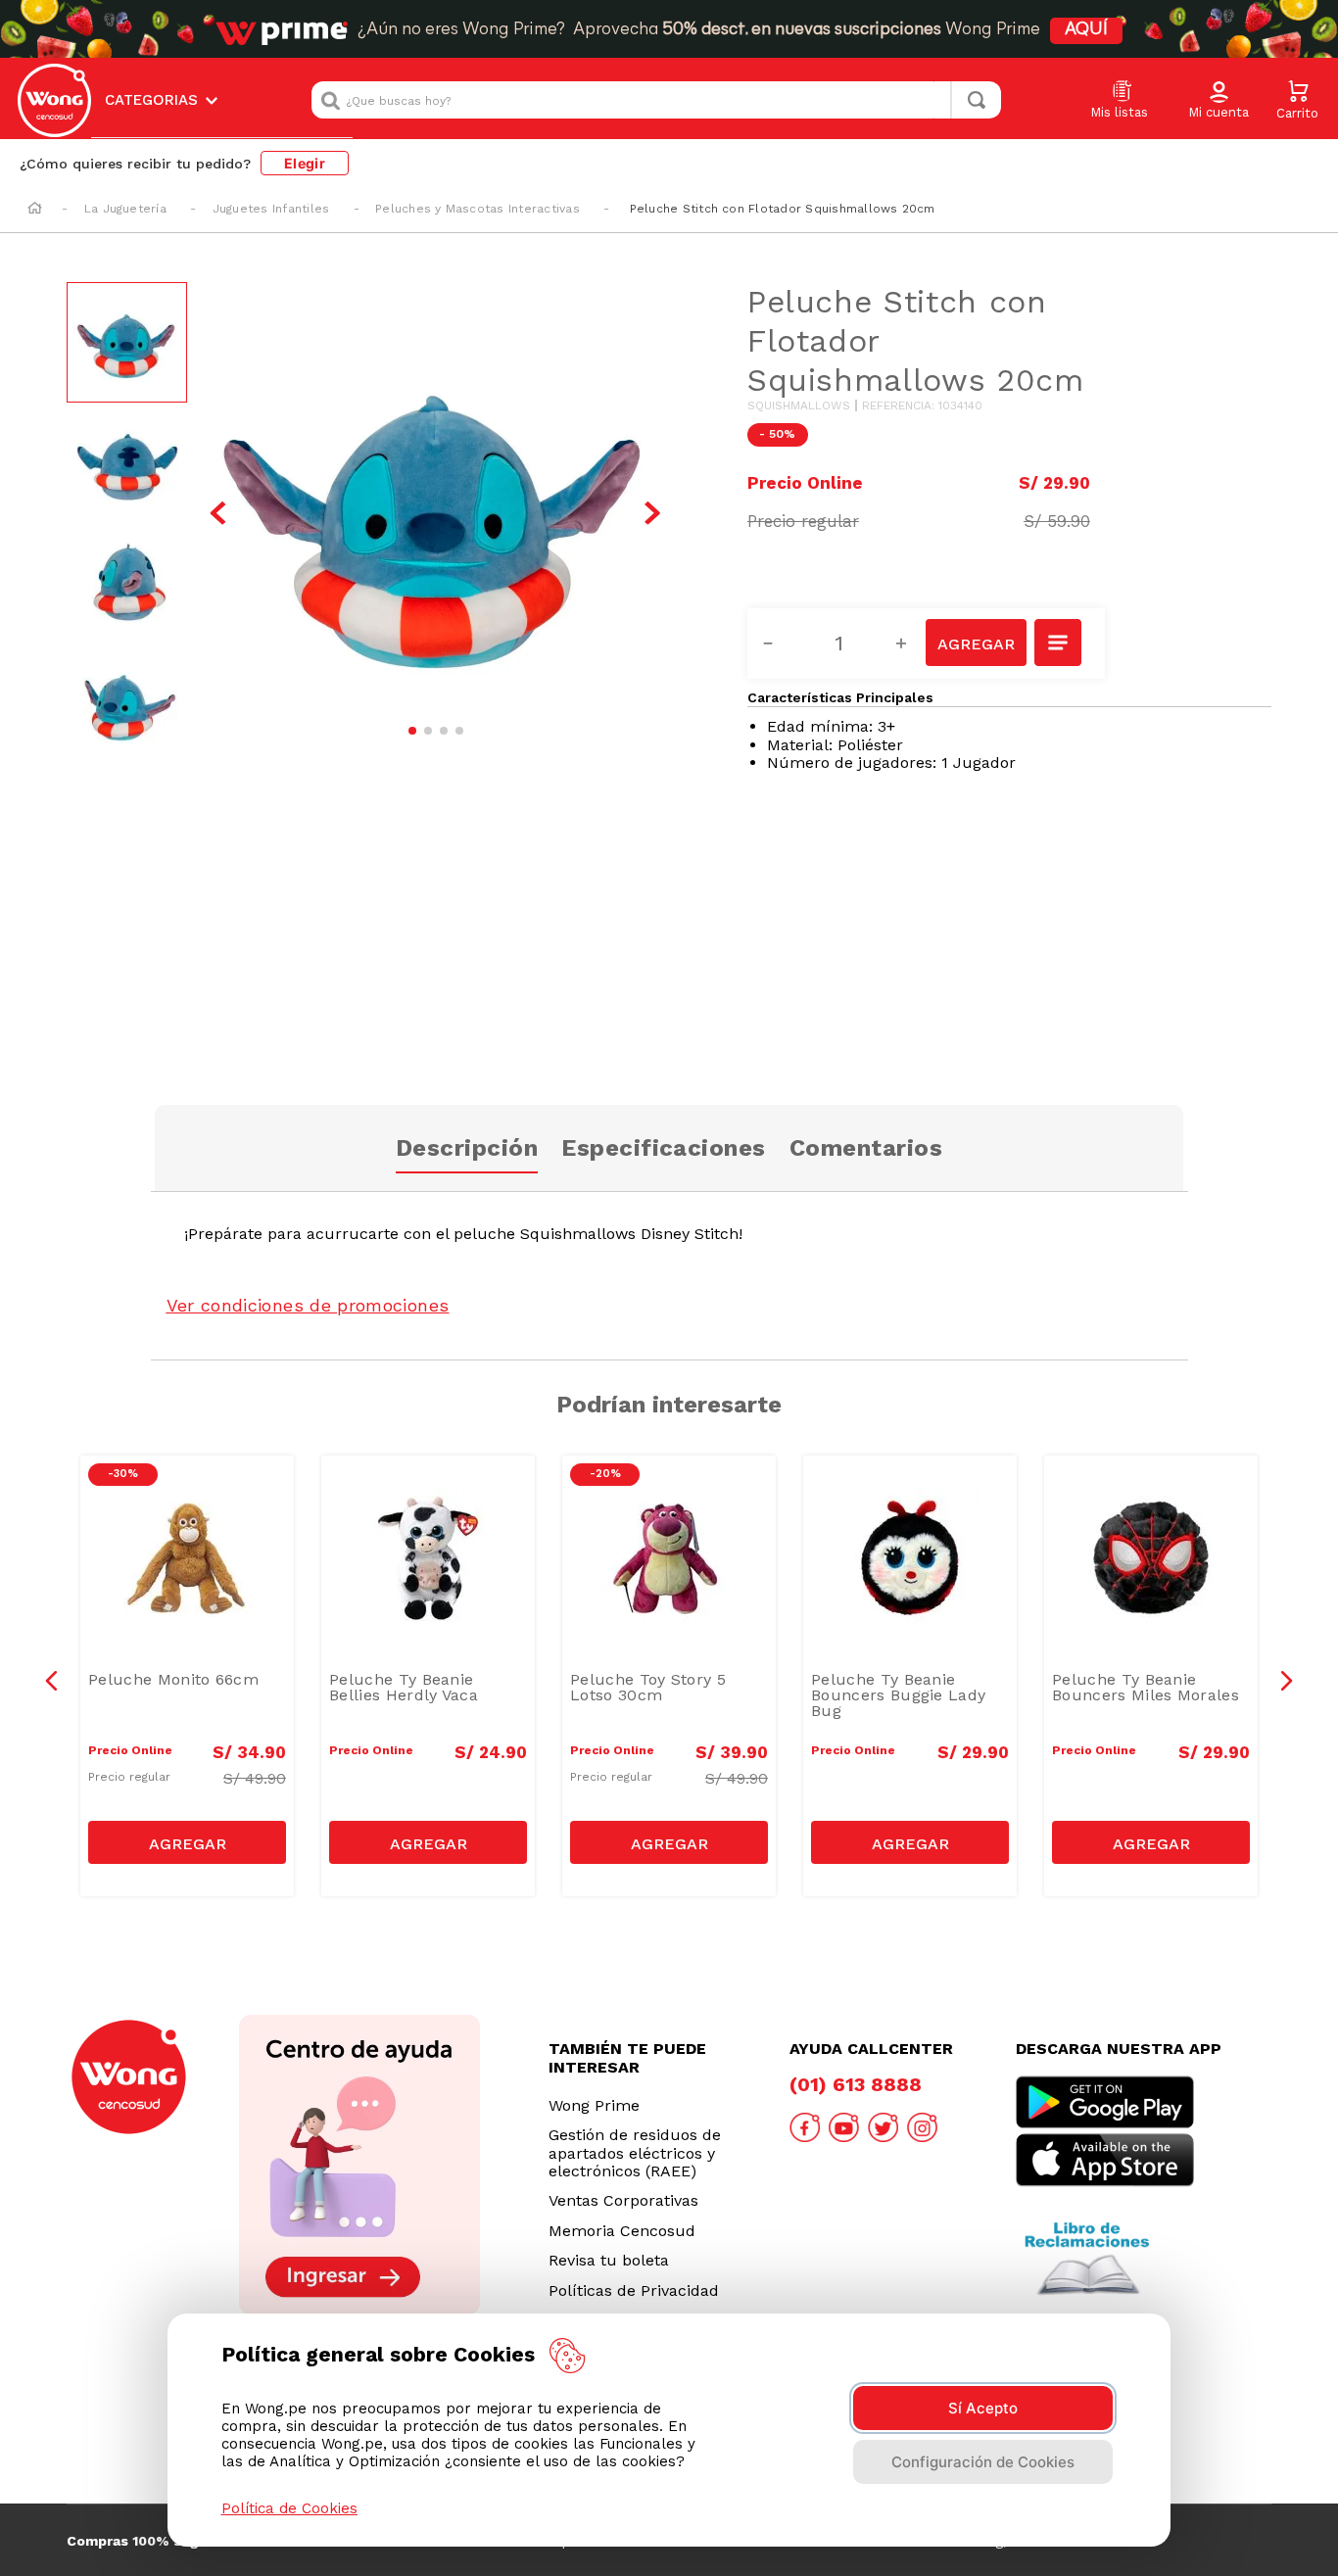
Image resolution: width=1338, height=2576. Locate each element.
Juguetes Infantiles (271, 209)
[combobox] (656, 100)
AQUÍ (1086, 30)
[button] (1219, 101)
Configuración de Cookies (983, 2462)
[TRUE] (187, 1842)
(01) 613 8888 (856, 2084)
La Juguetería (125, 209)
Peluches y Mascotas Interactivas (478, 209)
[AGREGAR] (976, 643)
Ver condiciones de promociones (308, 1305)
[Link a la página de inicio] (35, 210)
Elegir (305, 163)
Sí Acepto (983, 2408)
